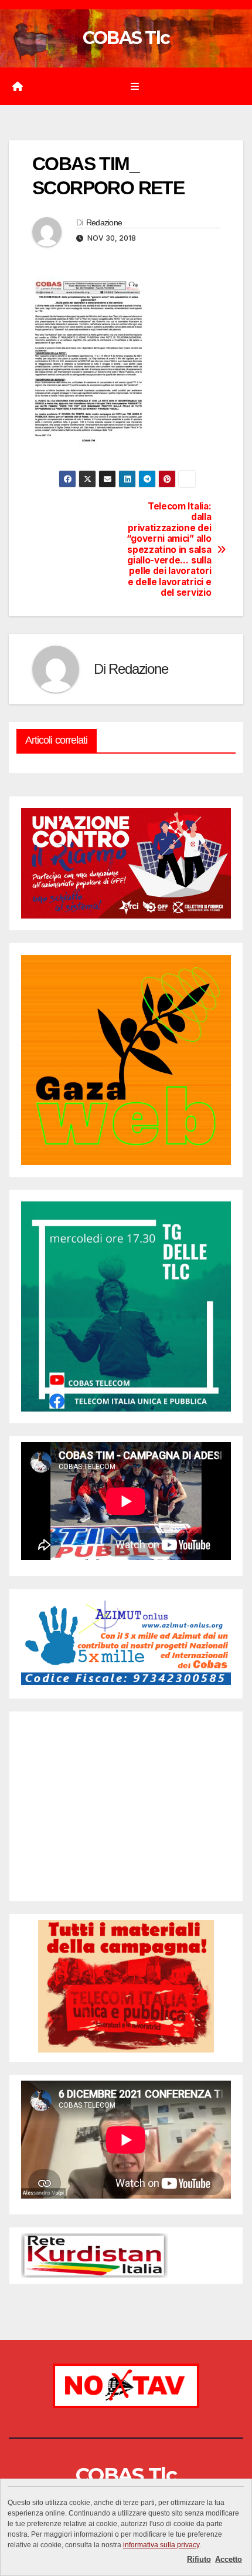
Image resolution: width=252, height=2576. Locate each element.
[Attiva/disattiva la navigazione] (134, 87)
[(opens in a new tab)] (95, 1733)
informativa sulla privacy (161, 2545)
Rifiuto (199, 2559)
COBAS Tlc (126, 38)
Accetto (229, 2559)
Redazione (104, 222)
